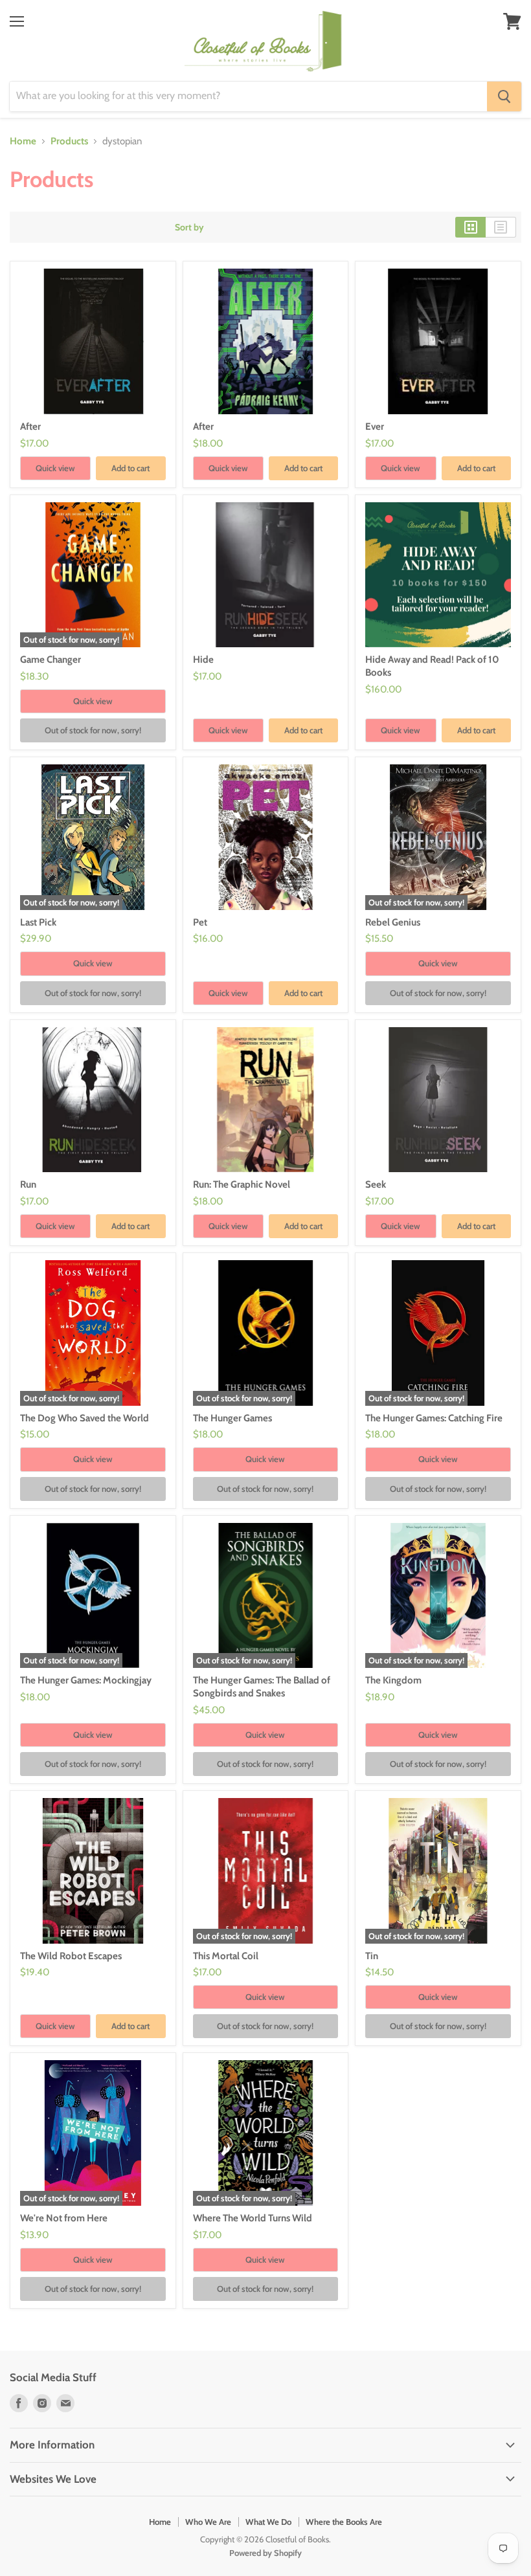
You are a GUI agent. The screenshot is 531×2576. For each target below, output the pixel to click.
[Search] (504, 96)
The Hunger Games (232, 1418)
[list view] (501, 227)
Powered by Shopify (265, 2553)
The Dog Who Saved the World (85, 1418)
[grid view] (470, 227)
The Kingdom (393, 1680)
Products (69, 141)
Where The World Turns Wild (253, 2218)
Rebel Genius (393, 922)
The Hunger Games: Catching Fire (434, 1418)
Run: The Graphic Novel (242, 1184)
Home (23, 141)
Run (28, 1184)
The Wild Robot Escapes (71, 1956)
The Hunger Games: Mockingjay (86, 1680)
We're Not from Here (64, 2218)
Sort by (189, 227)
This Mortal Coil (226, 1956)
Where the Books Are (344, 2522)
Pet (200, 922)
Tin (372, 1956)
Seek (376, 1184)
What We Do (268, 2522)
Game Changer (51, 660)
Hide (203, 660)
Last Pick (38, 922)
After (30, 427)
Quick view (55, 468)
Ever (375, 427)
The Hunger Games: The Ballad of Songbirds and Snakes (262, 1687)
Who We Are (208, 2522)
